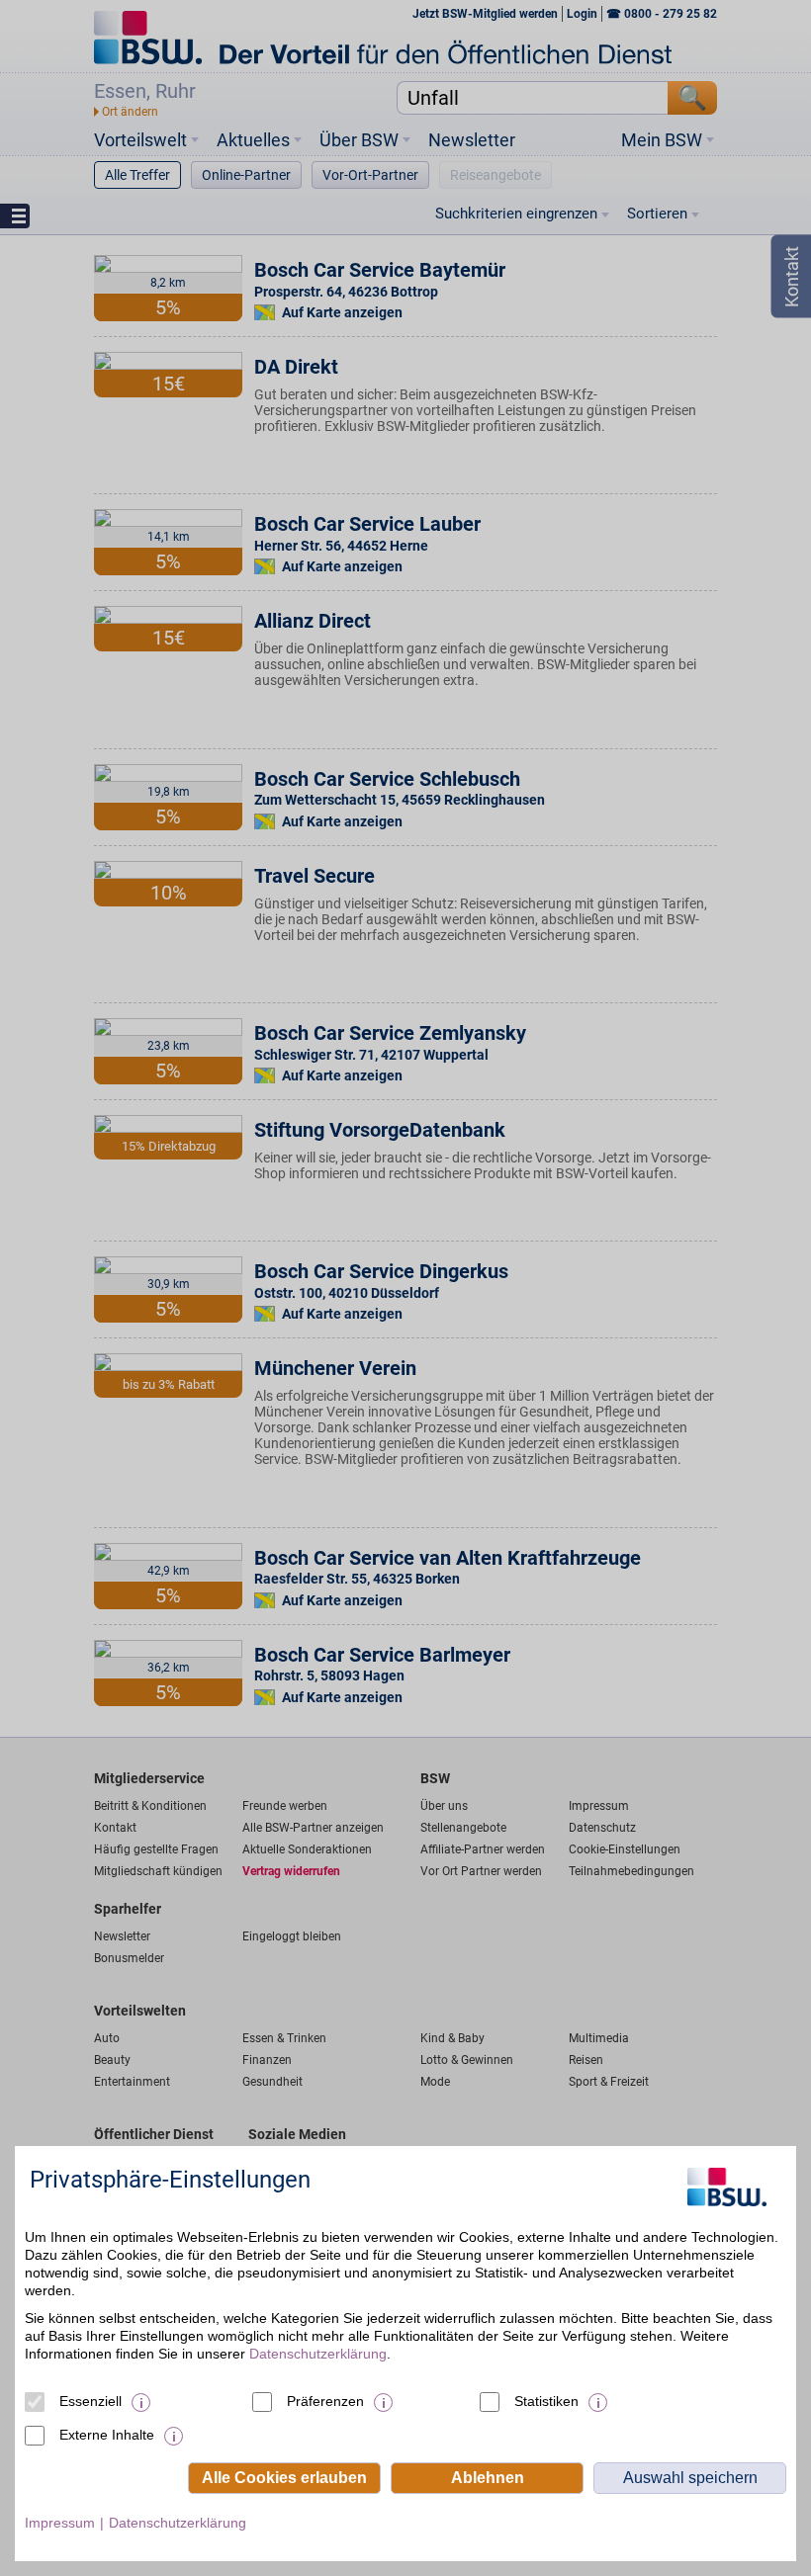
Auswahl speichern (690, 2478)
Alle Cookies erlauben (284, 2478)
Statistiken (546, 2401)
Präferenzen (325, 2401)
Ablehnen (488, 2478)
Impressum (60, 2523)
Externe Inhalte (107, 2435)
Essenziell (90, 2401)
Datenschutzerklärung (318, 2354)
